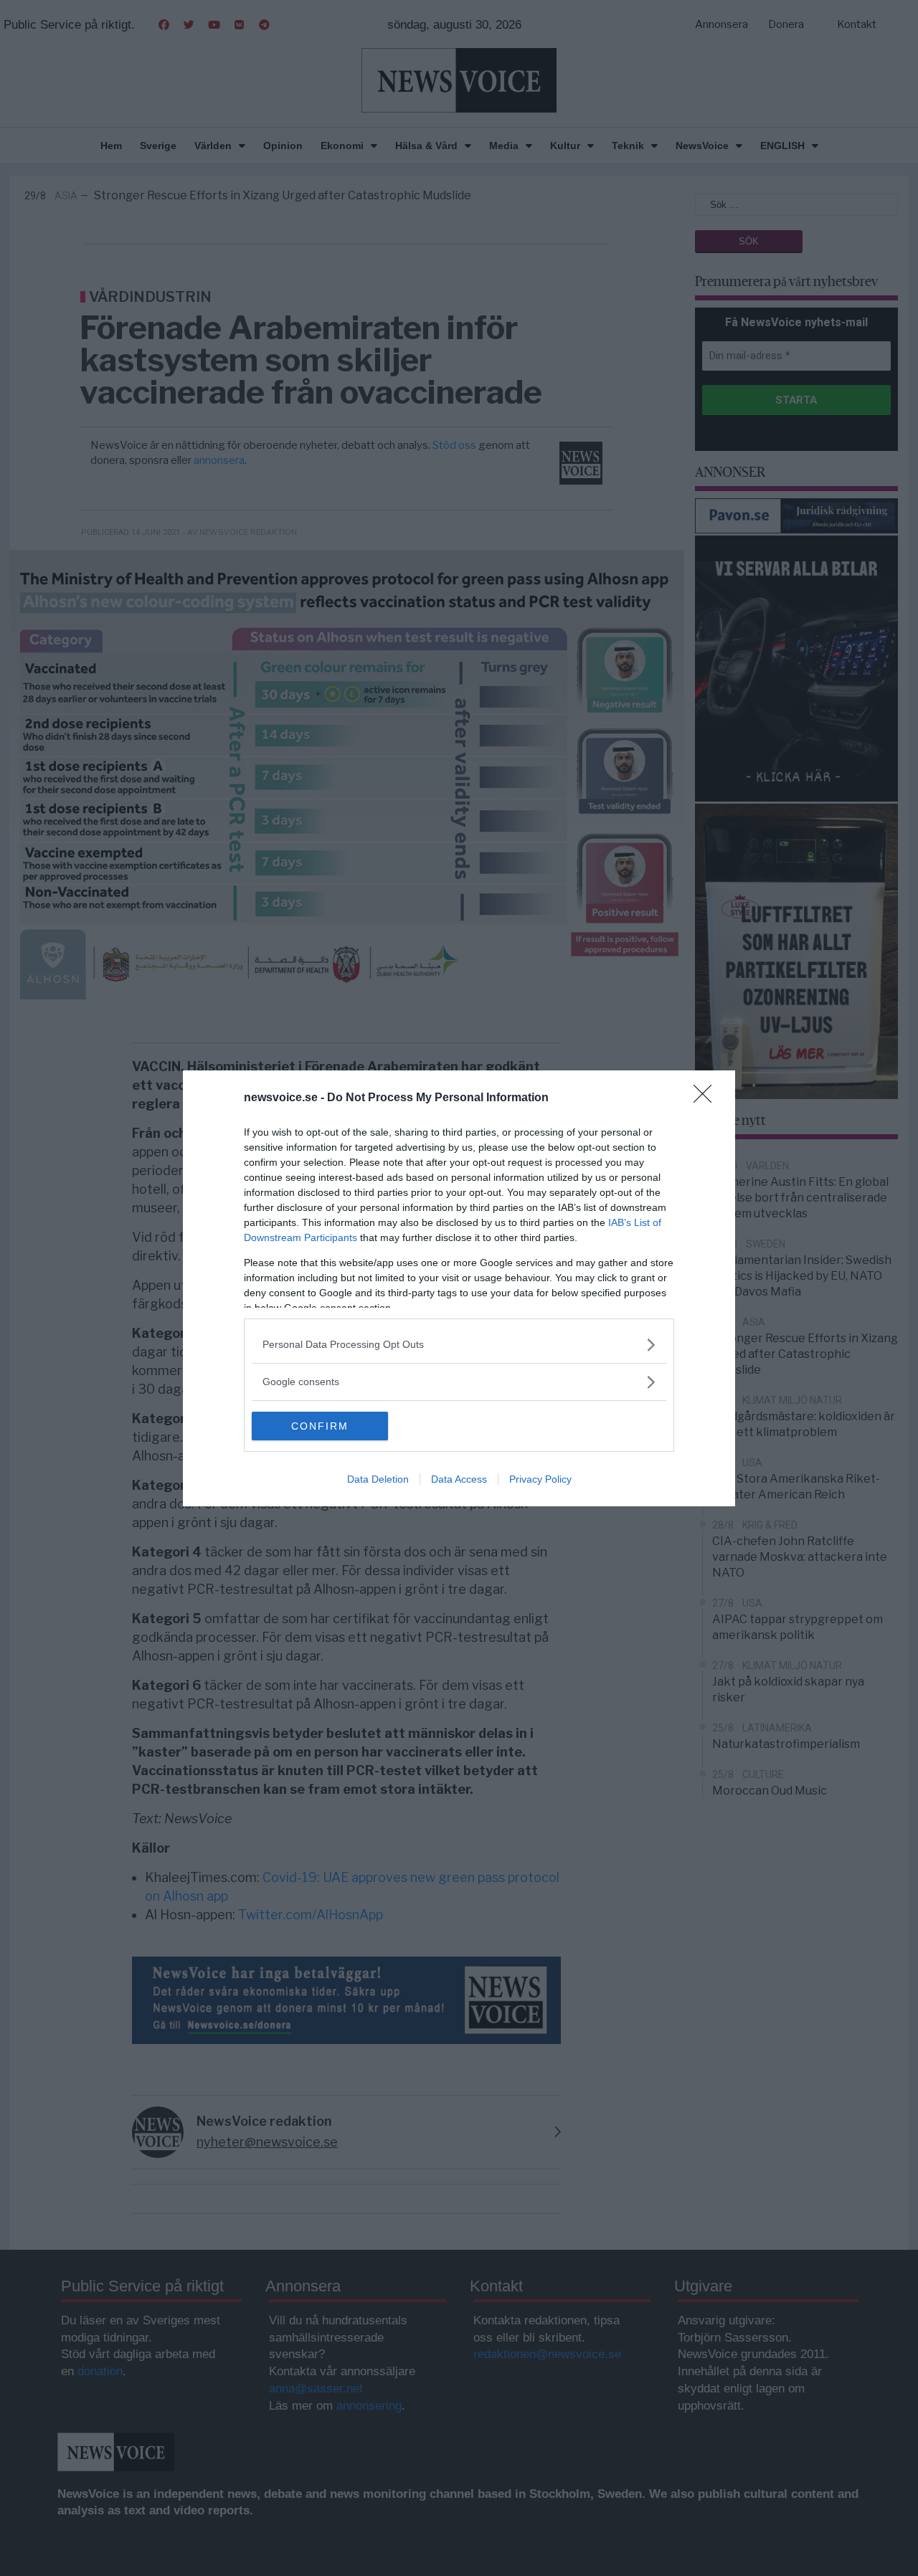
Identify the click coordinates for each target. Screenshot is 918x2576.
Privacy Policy (540, 1479)
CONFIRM (320, 1426)
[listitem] (459, 1345)
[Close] (707, 1098)
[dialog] (459, 1288)
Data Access (459, 1479)
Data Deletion (378, 1479)
